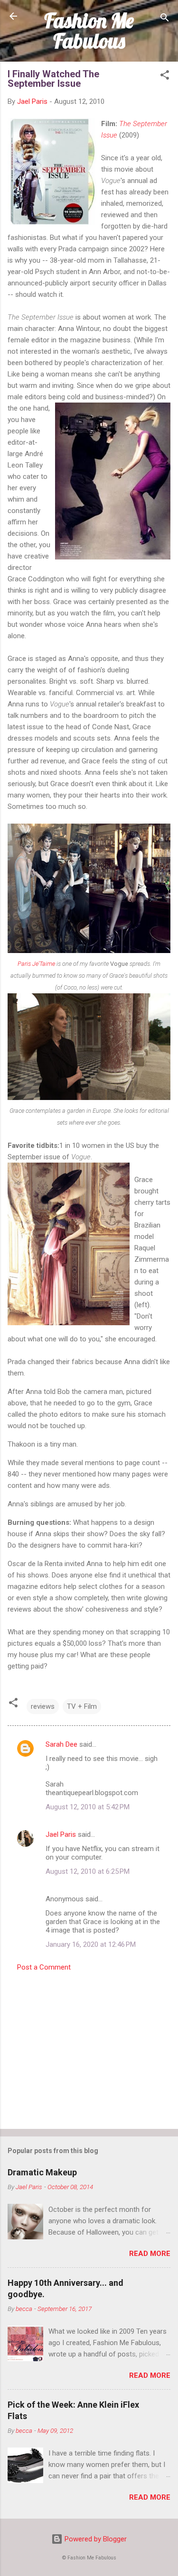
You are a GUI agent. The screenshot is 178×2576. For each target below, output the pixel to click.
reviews (43, 1706)
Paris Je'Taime (36, 964)
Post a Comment (44, 1967)
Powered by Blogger (95, 2539)
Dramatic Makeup (42, 2172)
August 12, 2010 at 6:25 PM (88, 1871)
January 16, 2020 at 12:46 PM (91, 1944)
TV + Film (82, 1706)
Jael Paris (61, 1834)
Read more (150, 2254)
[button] (165, 77)
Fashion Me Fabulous (89, 31)
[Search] (165, 19)
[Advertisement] (89, 2047)
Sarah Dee (61, 1744)
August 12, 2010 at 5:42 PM (88, 1807)
